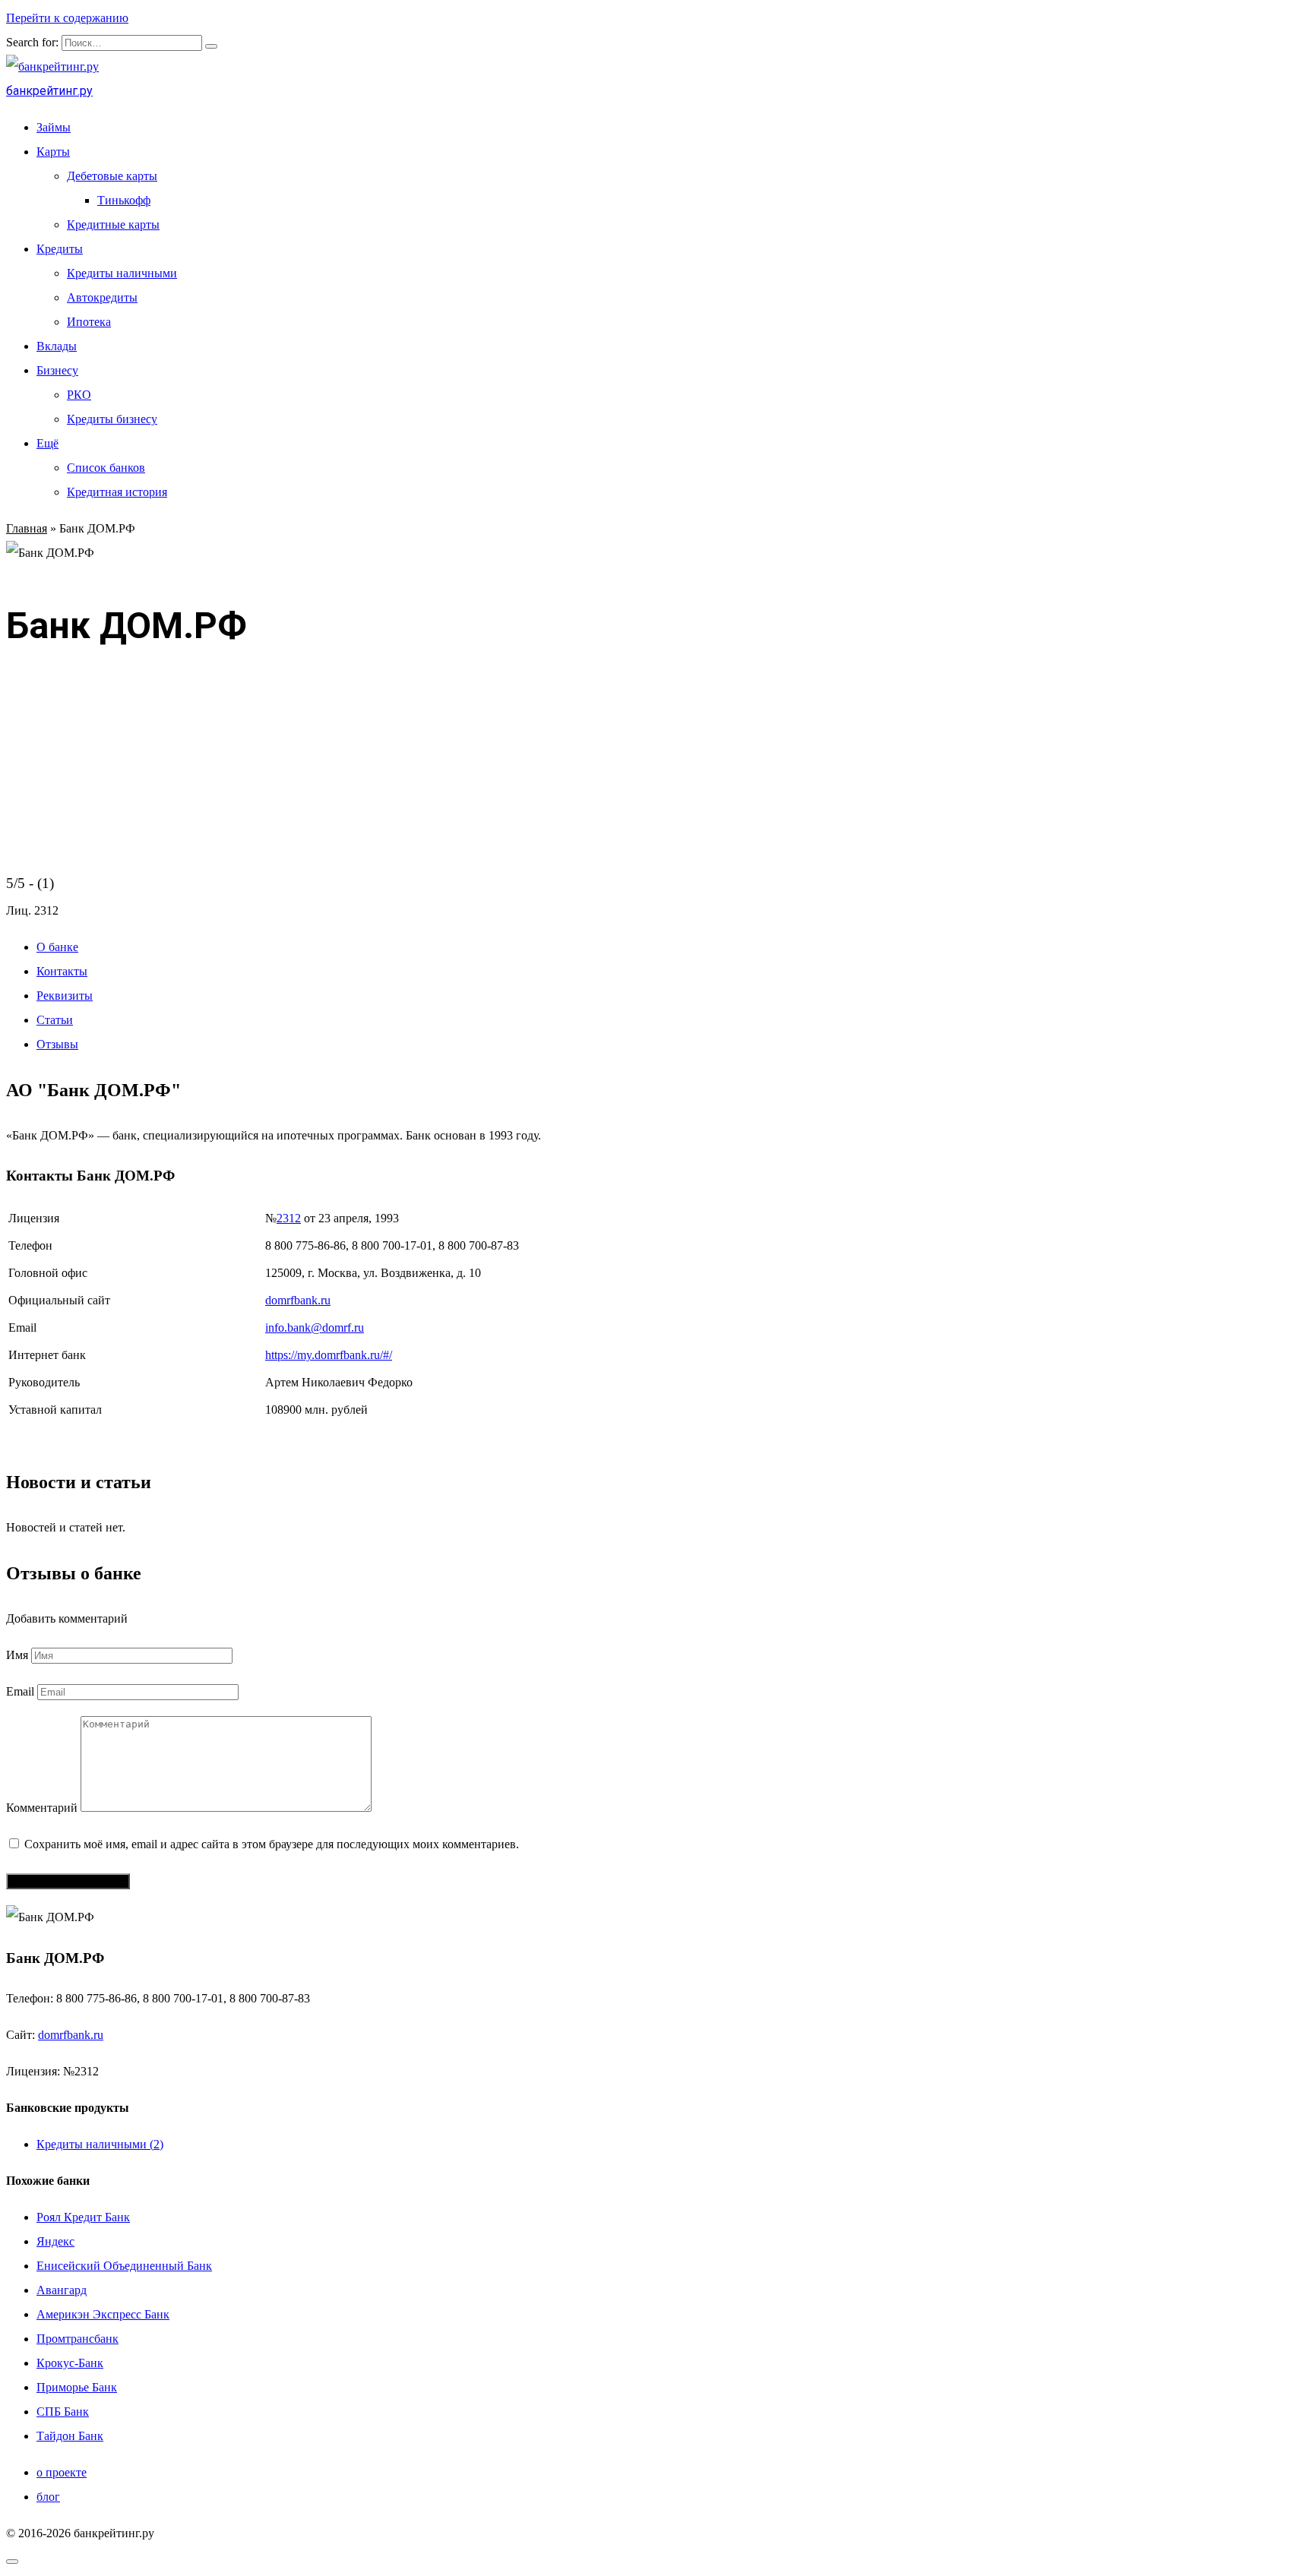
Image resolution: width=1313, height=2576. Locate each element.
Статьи (55, 1020)
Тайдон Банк (70, 2436)
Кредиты (60, 249)
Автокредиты (102, 297)
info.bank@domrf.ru (315, 1328)
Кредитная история (117, 492)
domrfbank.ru (298, 1300)
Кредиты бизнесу (112, 419)
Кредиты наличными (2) (100, 2144)
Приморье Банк (77, 2387)
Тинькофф (124, 200)
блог (48, 2497)
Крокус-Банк (70, 2363)
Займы (54, 127)
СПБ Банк (63, 2412)
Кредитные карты (113, 224)
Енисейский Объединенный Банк (124, 2266)
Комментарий (42, 1808)
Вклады (57, 346)
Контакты (62, 971)
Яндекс (55, 2241)
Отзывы (57, 1044)
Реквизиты (65, 996)
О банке (57, 947)
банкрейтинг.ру (49, 91)
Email (20, 1691)
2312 (289, 1218)
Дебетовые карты (112, 176)
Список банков (106, 468)
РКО (79, 395)
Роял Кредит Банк (83, 2217)
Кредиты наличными (122, 273)
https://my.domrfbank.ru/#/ (329, 1355)
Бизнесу (57, 370)
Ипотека (89, 322)
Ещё (47, 443)
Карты (53, 152)
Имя (17, 1655)
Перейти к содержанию (67, 18)
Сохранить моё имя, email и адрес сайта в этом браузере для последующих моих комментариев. (272, 1844)
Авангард (62, 2290)
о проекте (62, 2472)
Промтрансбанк (78, 2339)
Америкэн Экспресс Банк (103, 2314)
